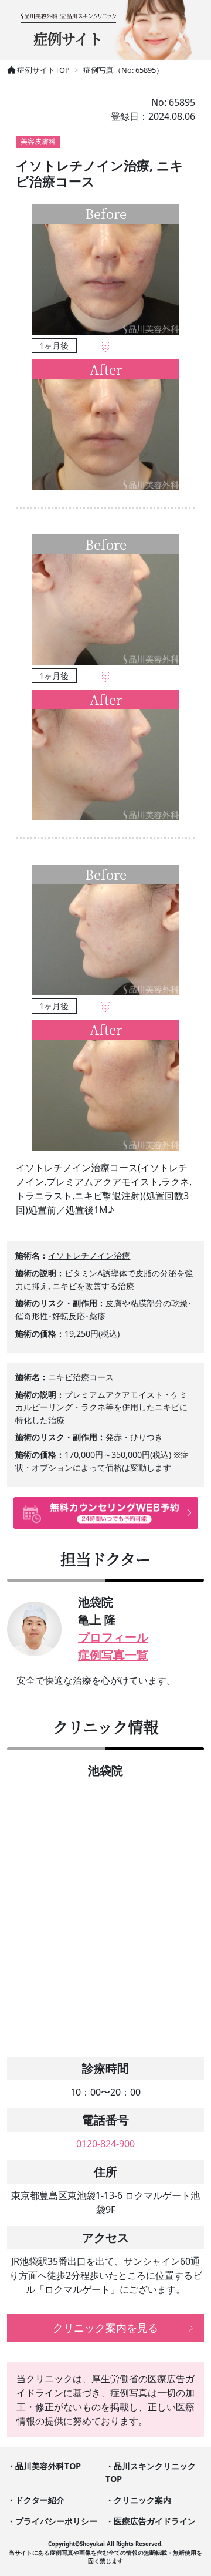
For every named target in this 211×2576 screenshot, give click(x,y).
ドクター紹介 (40, 2500)
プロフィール (113, 1637)
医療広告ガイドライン (155, 2521)
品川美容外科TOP (48, 2466)
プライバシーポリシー (56, 2521)
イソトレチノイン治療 (89, 1255)
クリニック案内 (142, 2500)
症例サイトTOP (42, 70)
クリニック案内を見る (105, 2328)
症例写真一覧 (113, 1655)
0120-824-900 (105, 2144)
